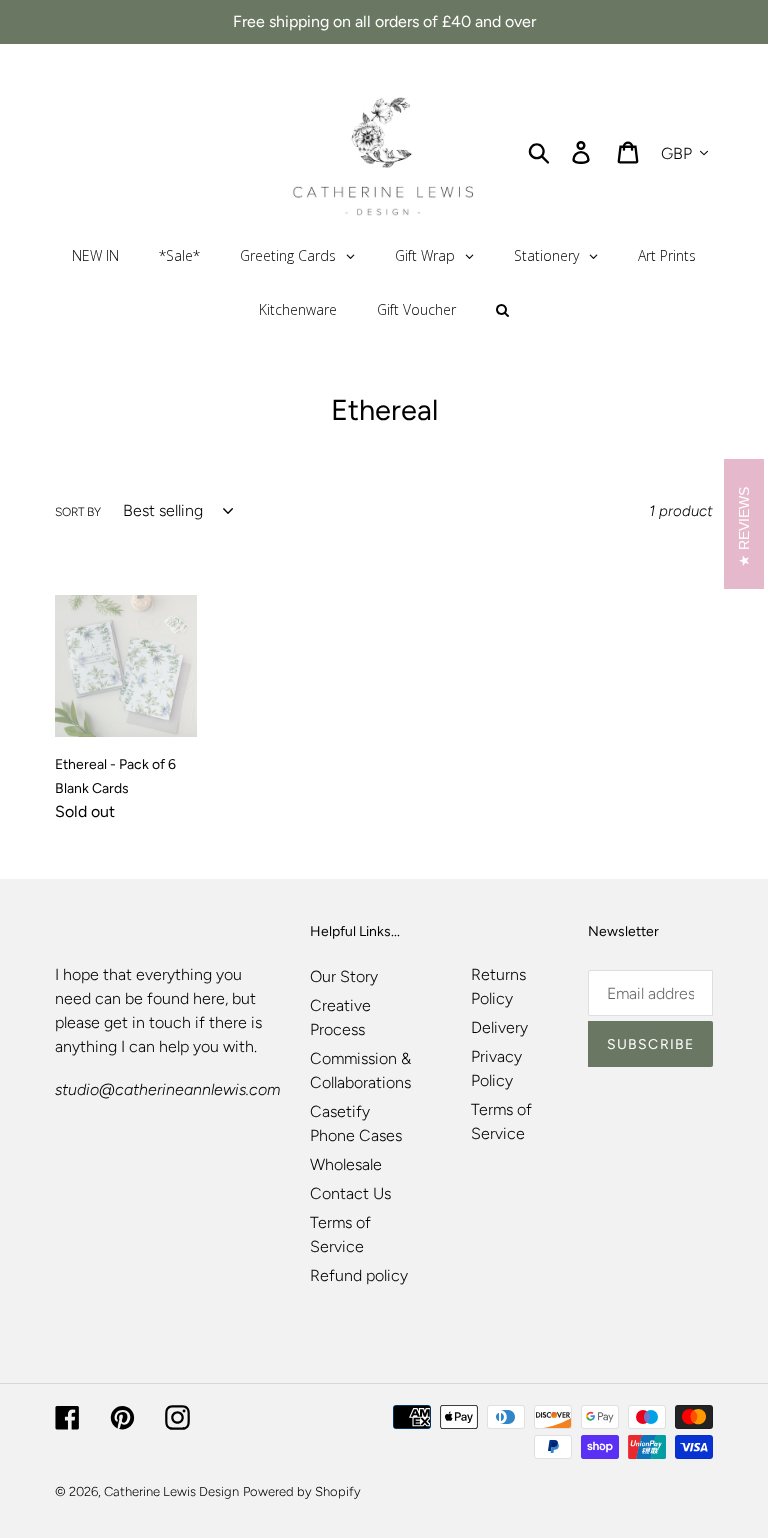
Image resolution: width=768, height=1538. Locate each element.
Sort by (78, 512)
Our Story (344, 976)
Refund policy (359, 1275)
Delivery (499, 1027)
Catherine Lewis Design (171, 1491)
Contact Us (350, 1193)
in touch (161, 1022)
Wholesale (346, 1164)
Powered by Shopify (302, 1491)
